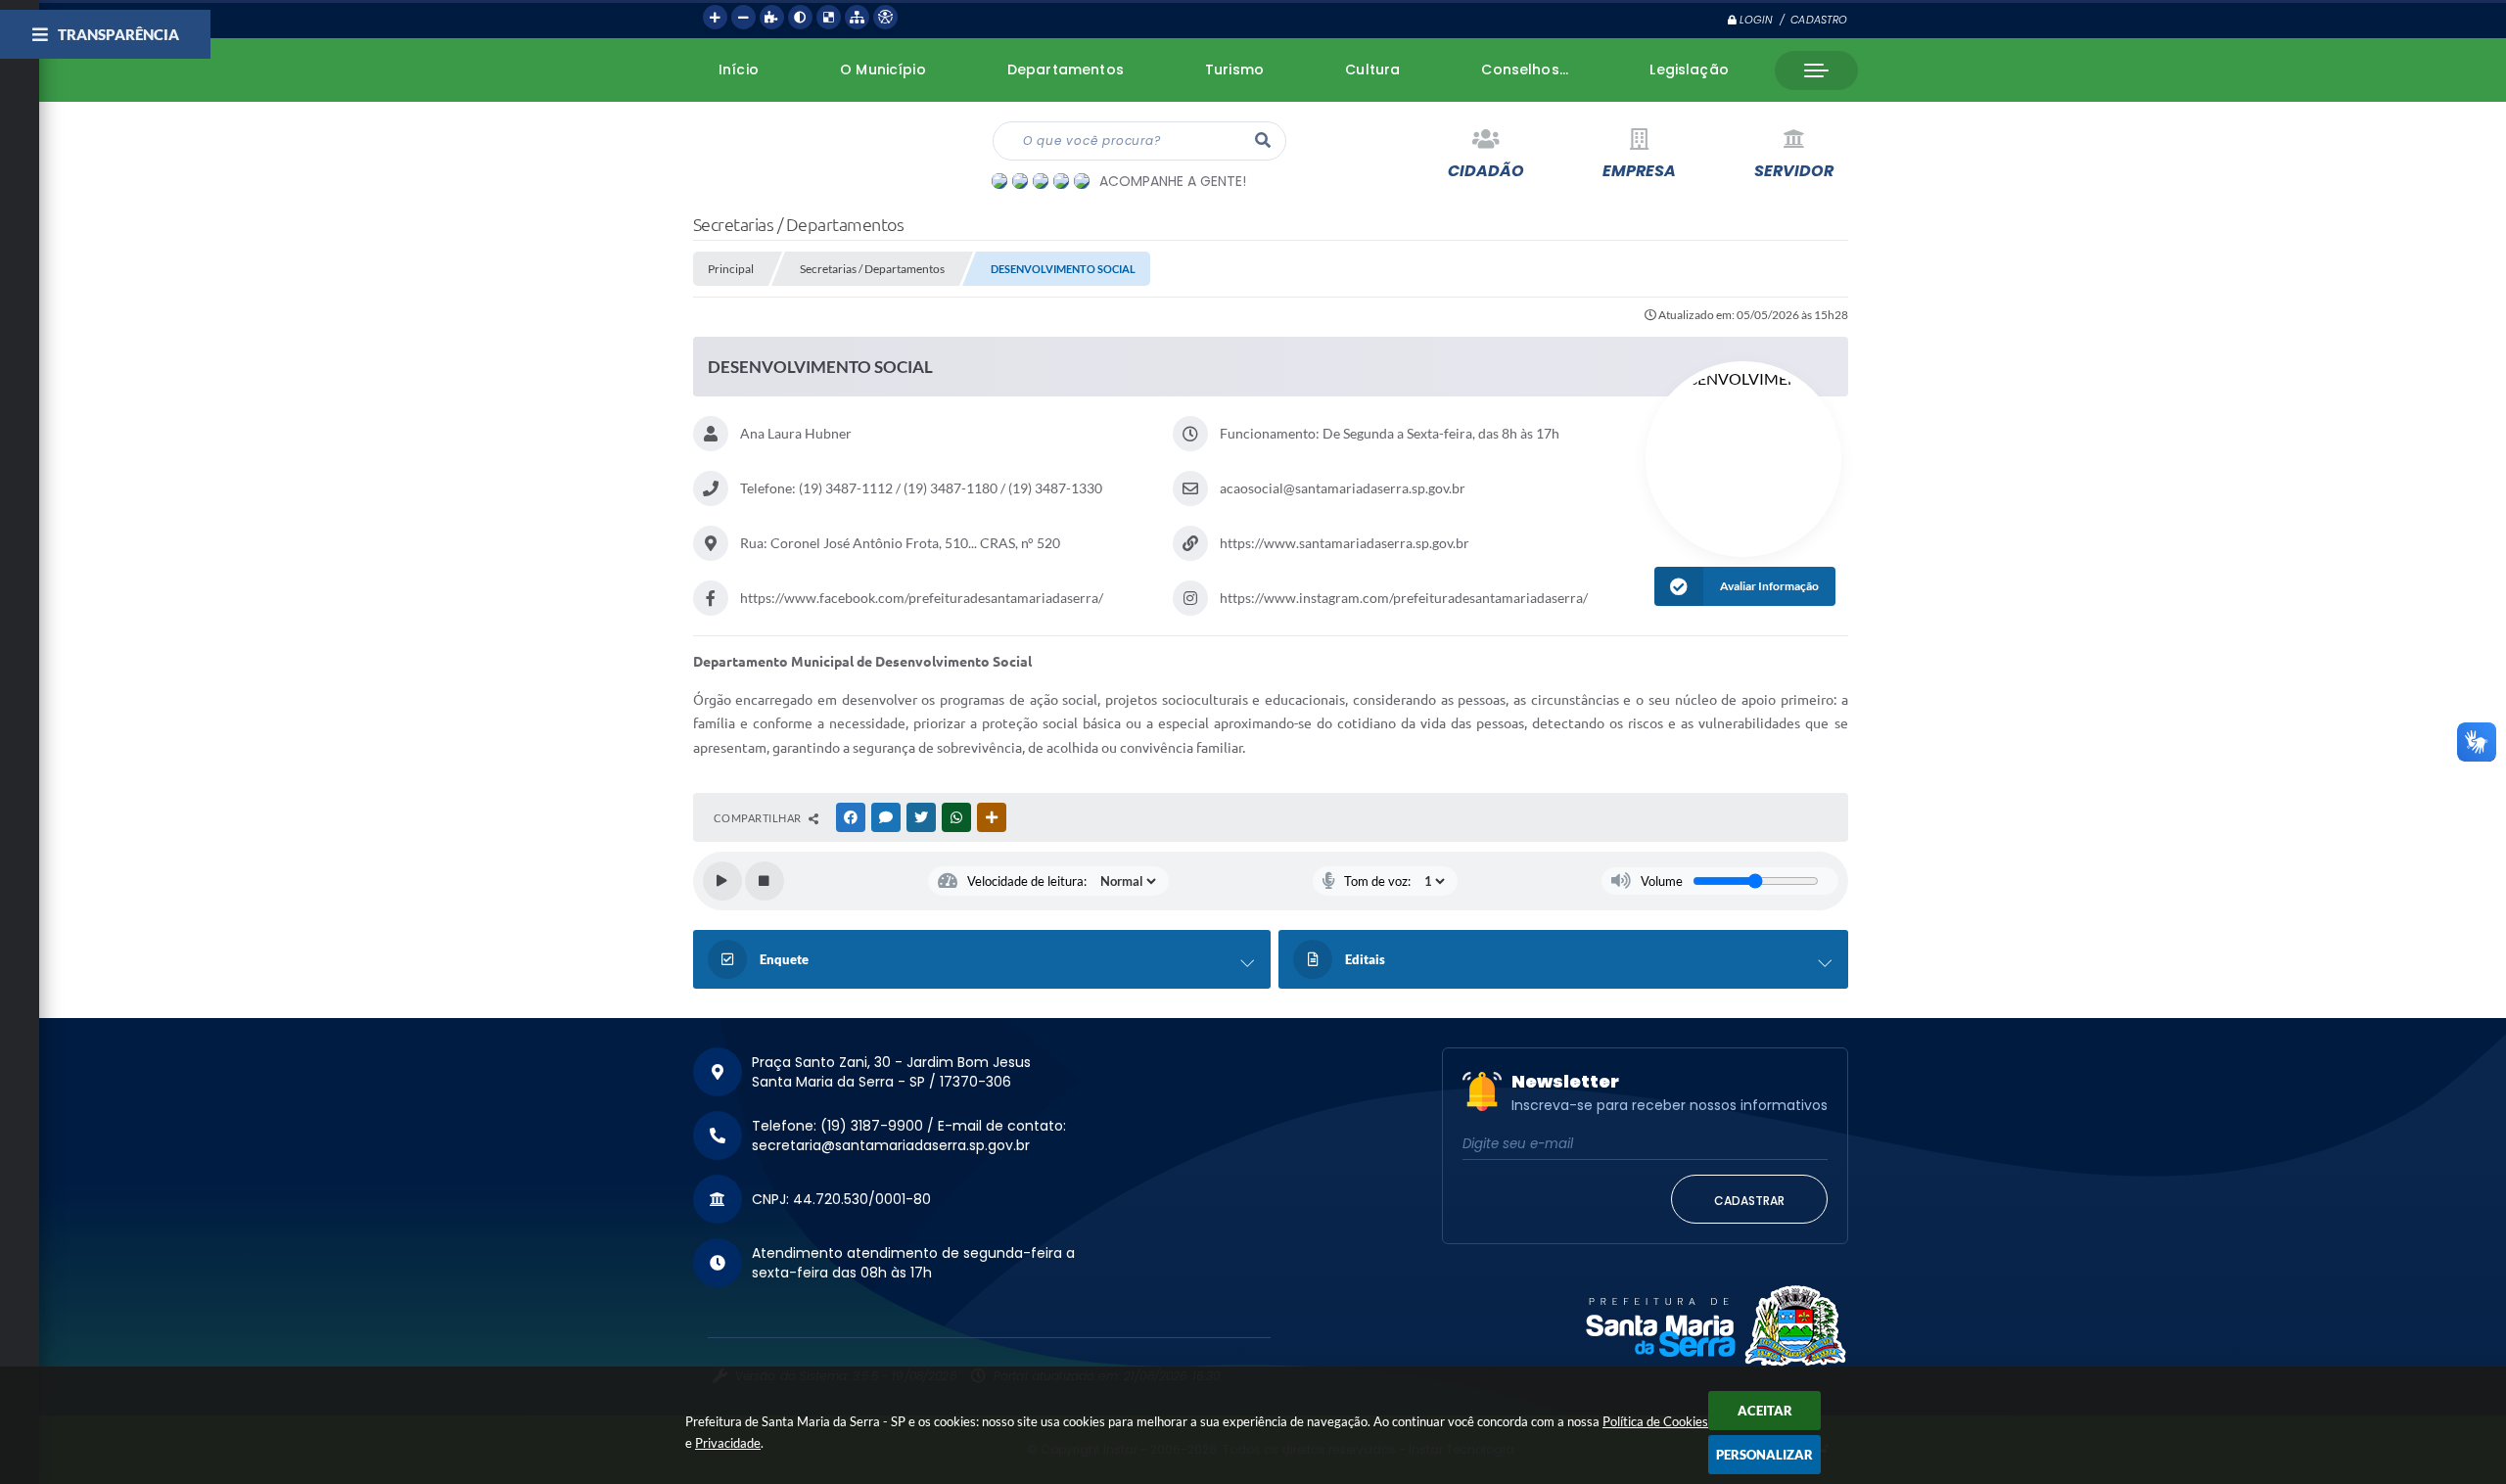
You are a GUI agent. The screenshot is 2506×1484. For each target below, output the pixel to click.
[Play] (722, 881)
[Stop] (765, 881)
